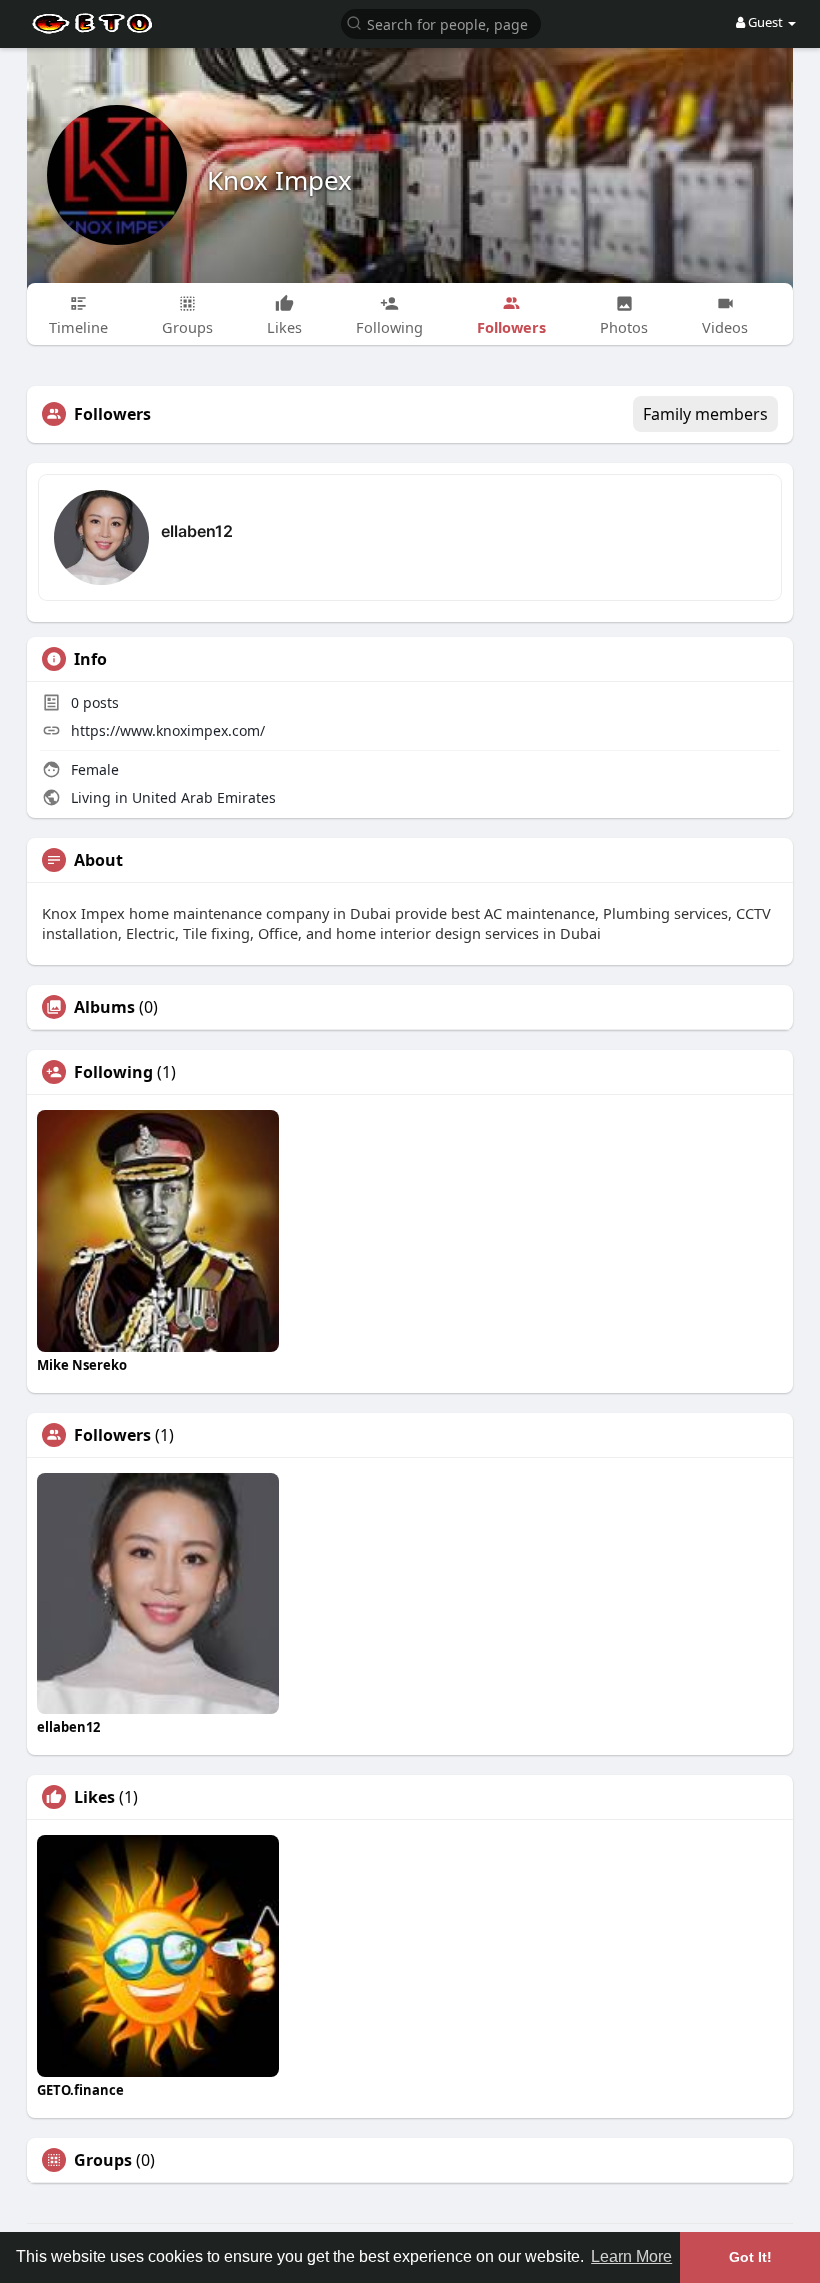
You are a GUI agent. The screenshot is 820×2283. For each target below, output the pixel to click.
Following (113, 1072)
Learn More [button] (631, 2256)
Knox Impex (279, 180)
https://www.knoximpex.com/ (168, 730)
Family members (705, 414)
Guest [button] (765, 22)
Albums (104, 1007)
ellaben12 (197, 531)
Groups (103, 2160)
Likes (94, 1797)
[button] (441, 22)
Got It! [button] (750, 2257)
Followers (112, 1435)
